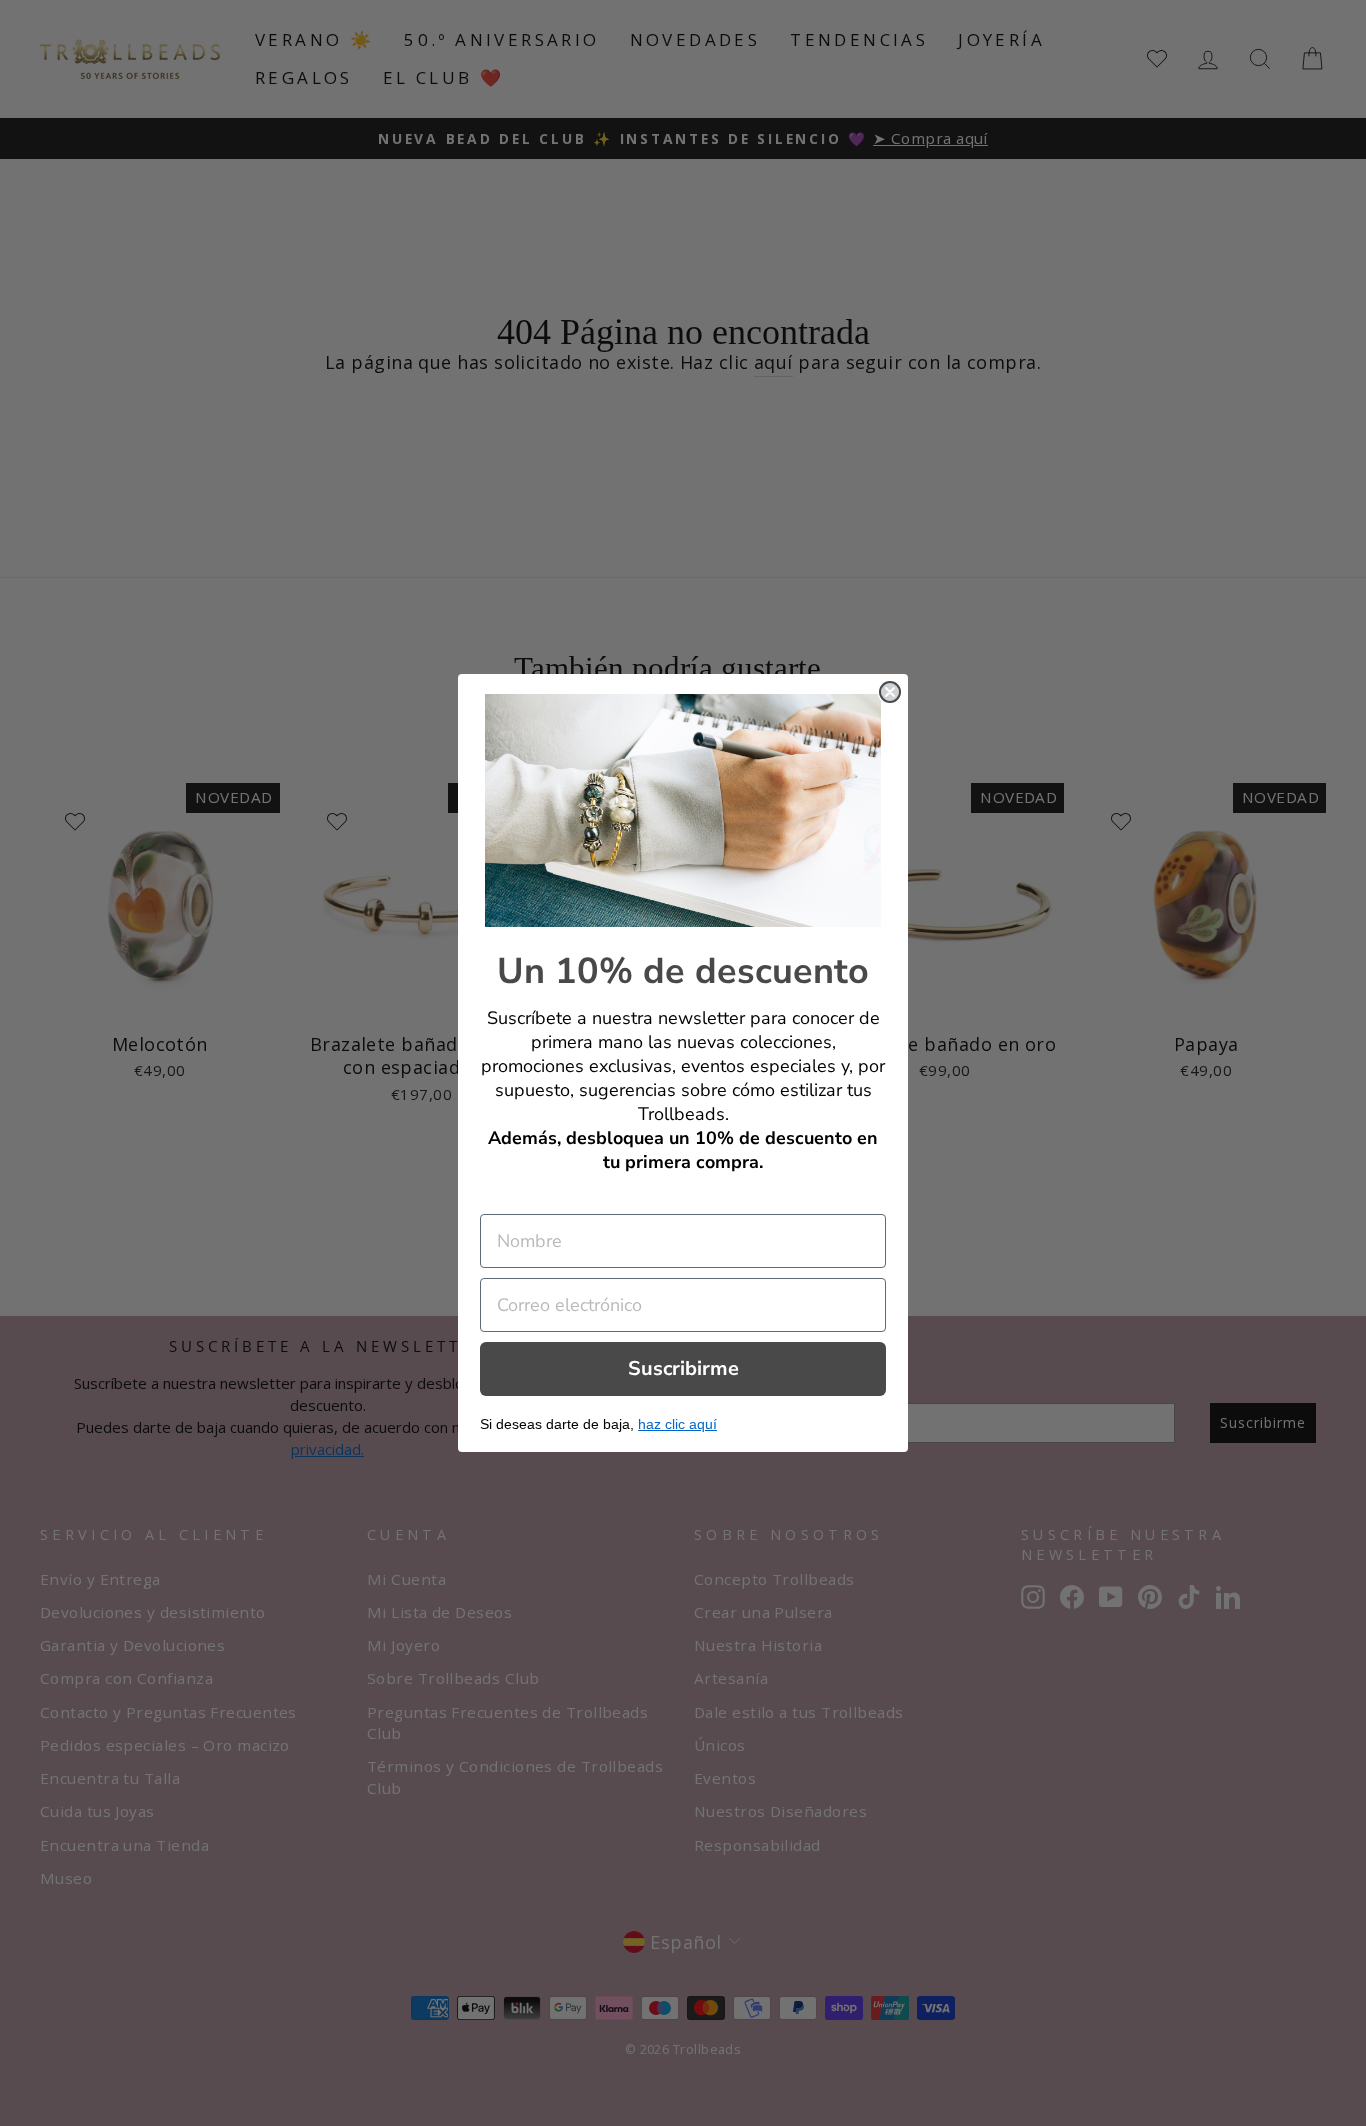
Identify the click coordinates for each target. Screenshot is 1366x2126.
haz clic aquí (677, 1424)
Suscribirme (683, 1368)
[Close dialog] (890, 692)
